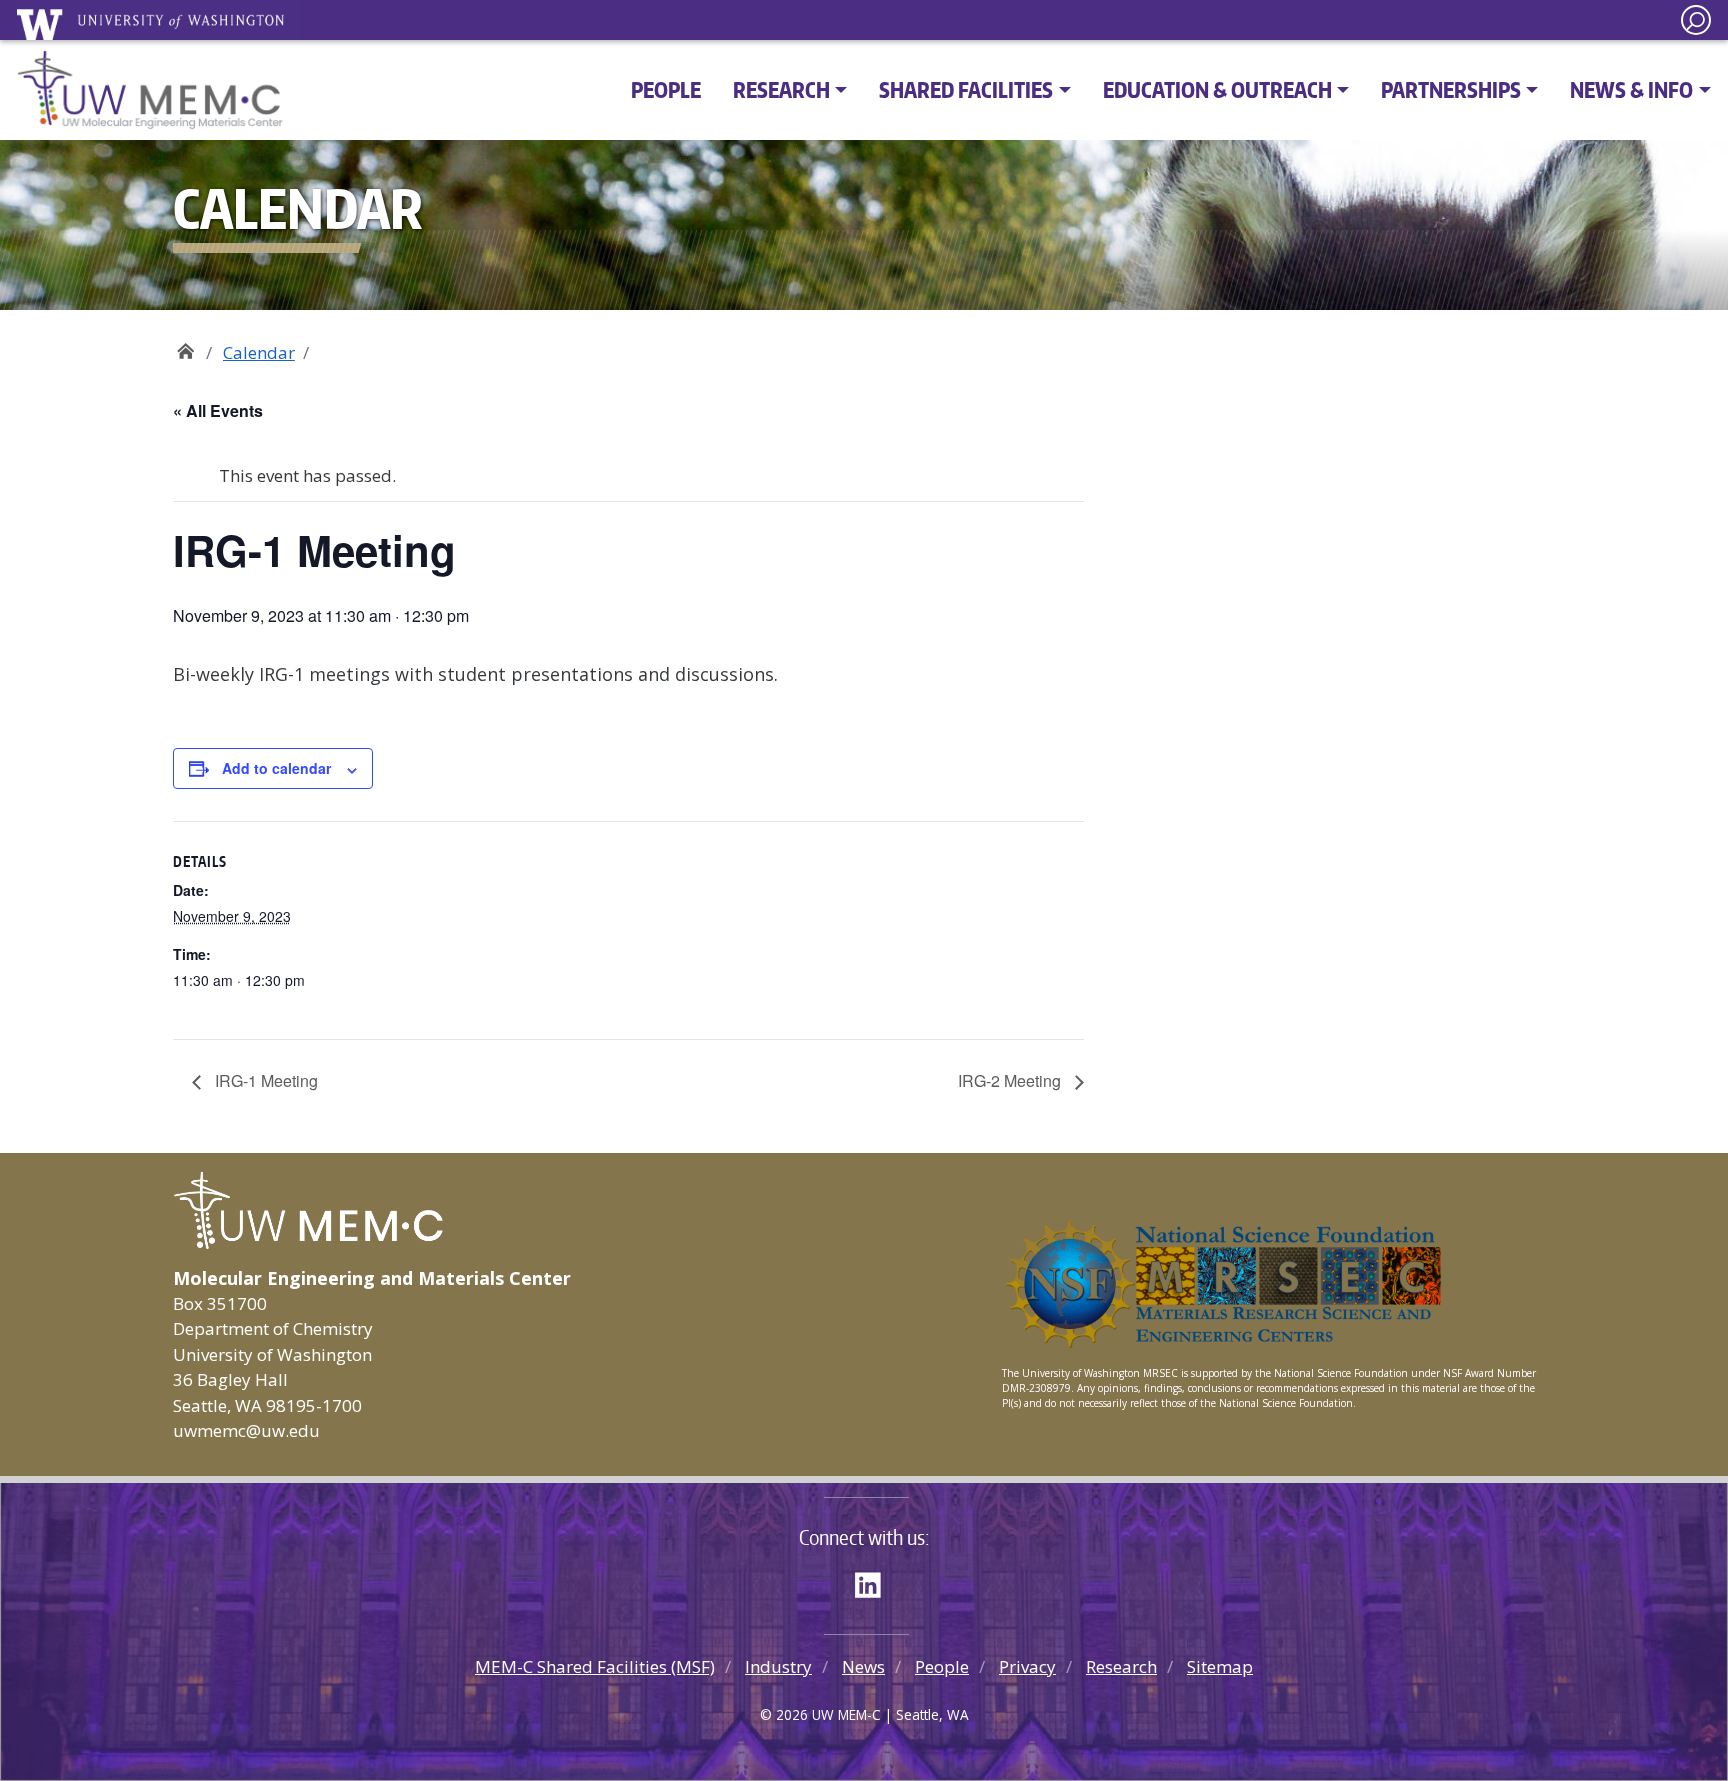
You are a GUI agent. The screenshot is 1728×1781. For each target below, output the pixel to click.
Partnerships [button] (1451, 89)
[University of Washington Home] (157, 24)
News (863, 1666)
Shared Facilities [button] (966, 89)
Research (1121, 1666)
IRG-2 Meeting (1011, 1080)
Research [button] (781, 89)
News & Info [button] (1631, 89)
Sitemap (1220, 1666)
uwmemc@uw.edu (246, 1430)
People (666, 89)
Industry (778, 1666)
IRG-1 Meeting (264, 1080)
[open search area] (1696, 20)
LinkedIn (875, 1582)
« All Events (218, 410)
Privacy (1027, 1666)
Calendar (259, 352)
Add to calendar (276, 768)
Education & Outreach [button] (1217, 89)
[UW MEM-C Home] (150, 90)
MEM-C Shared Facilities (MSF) (595, 1666)
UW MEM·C (185, 345)
